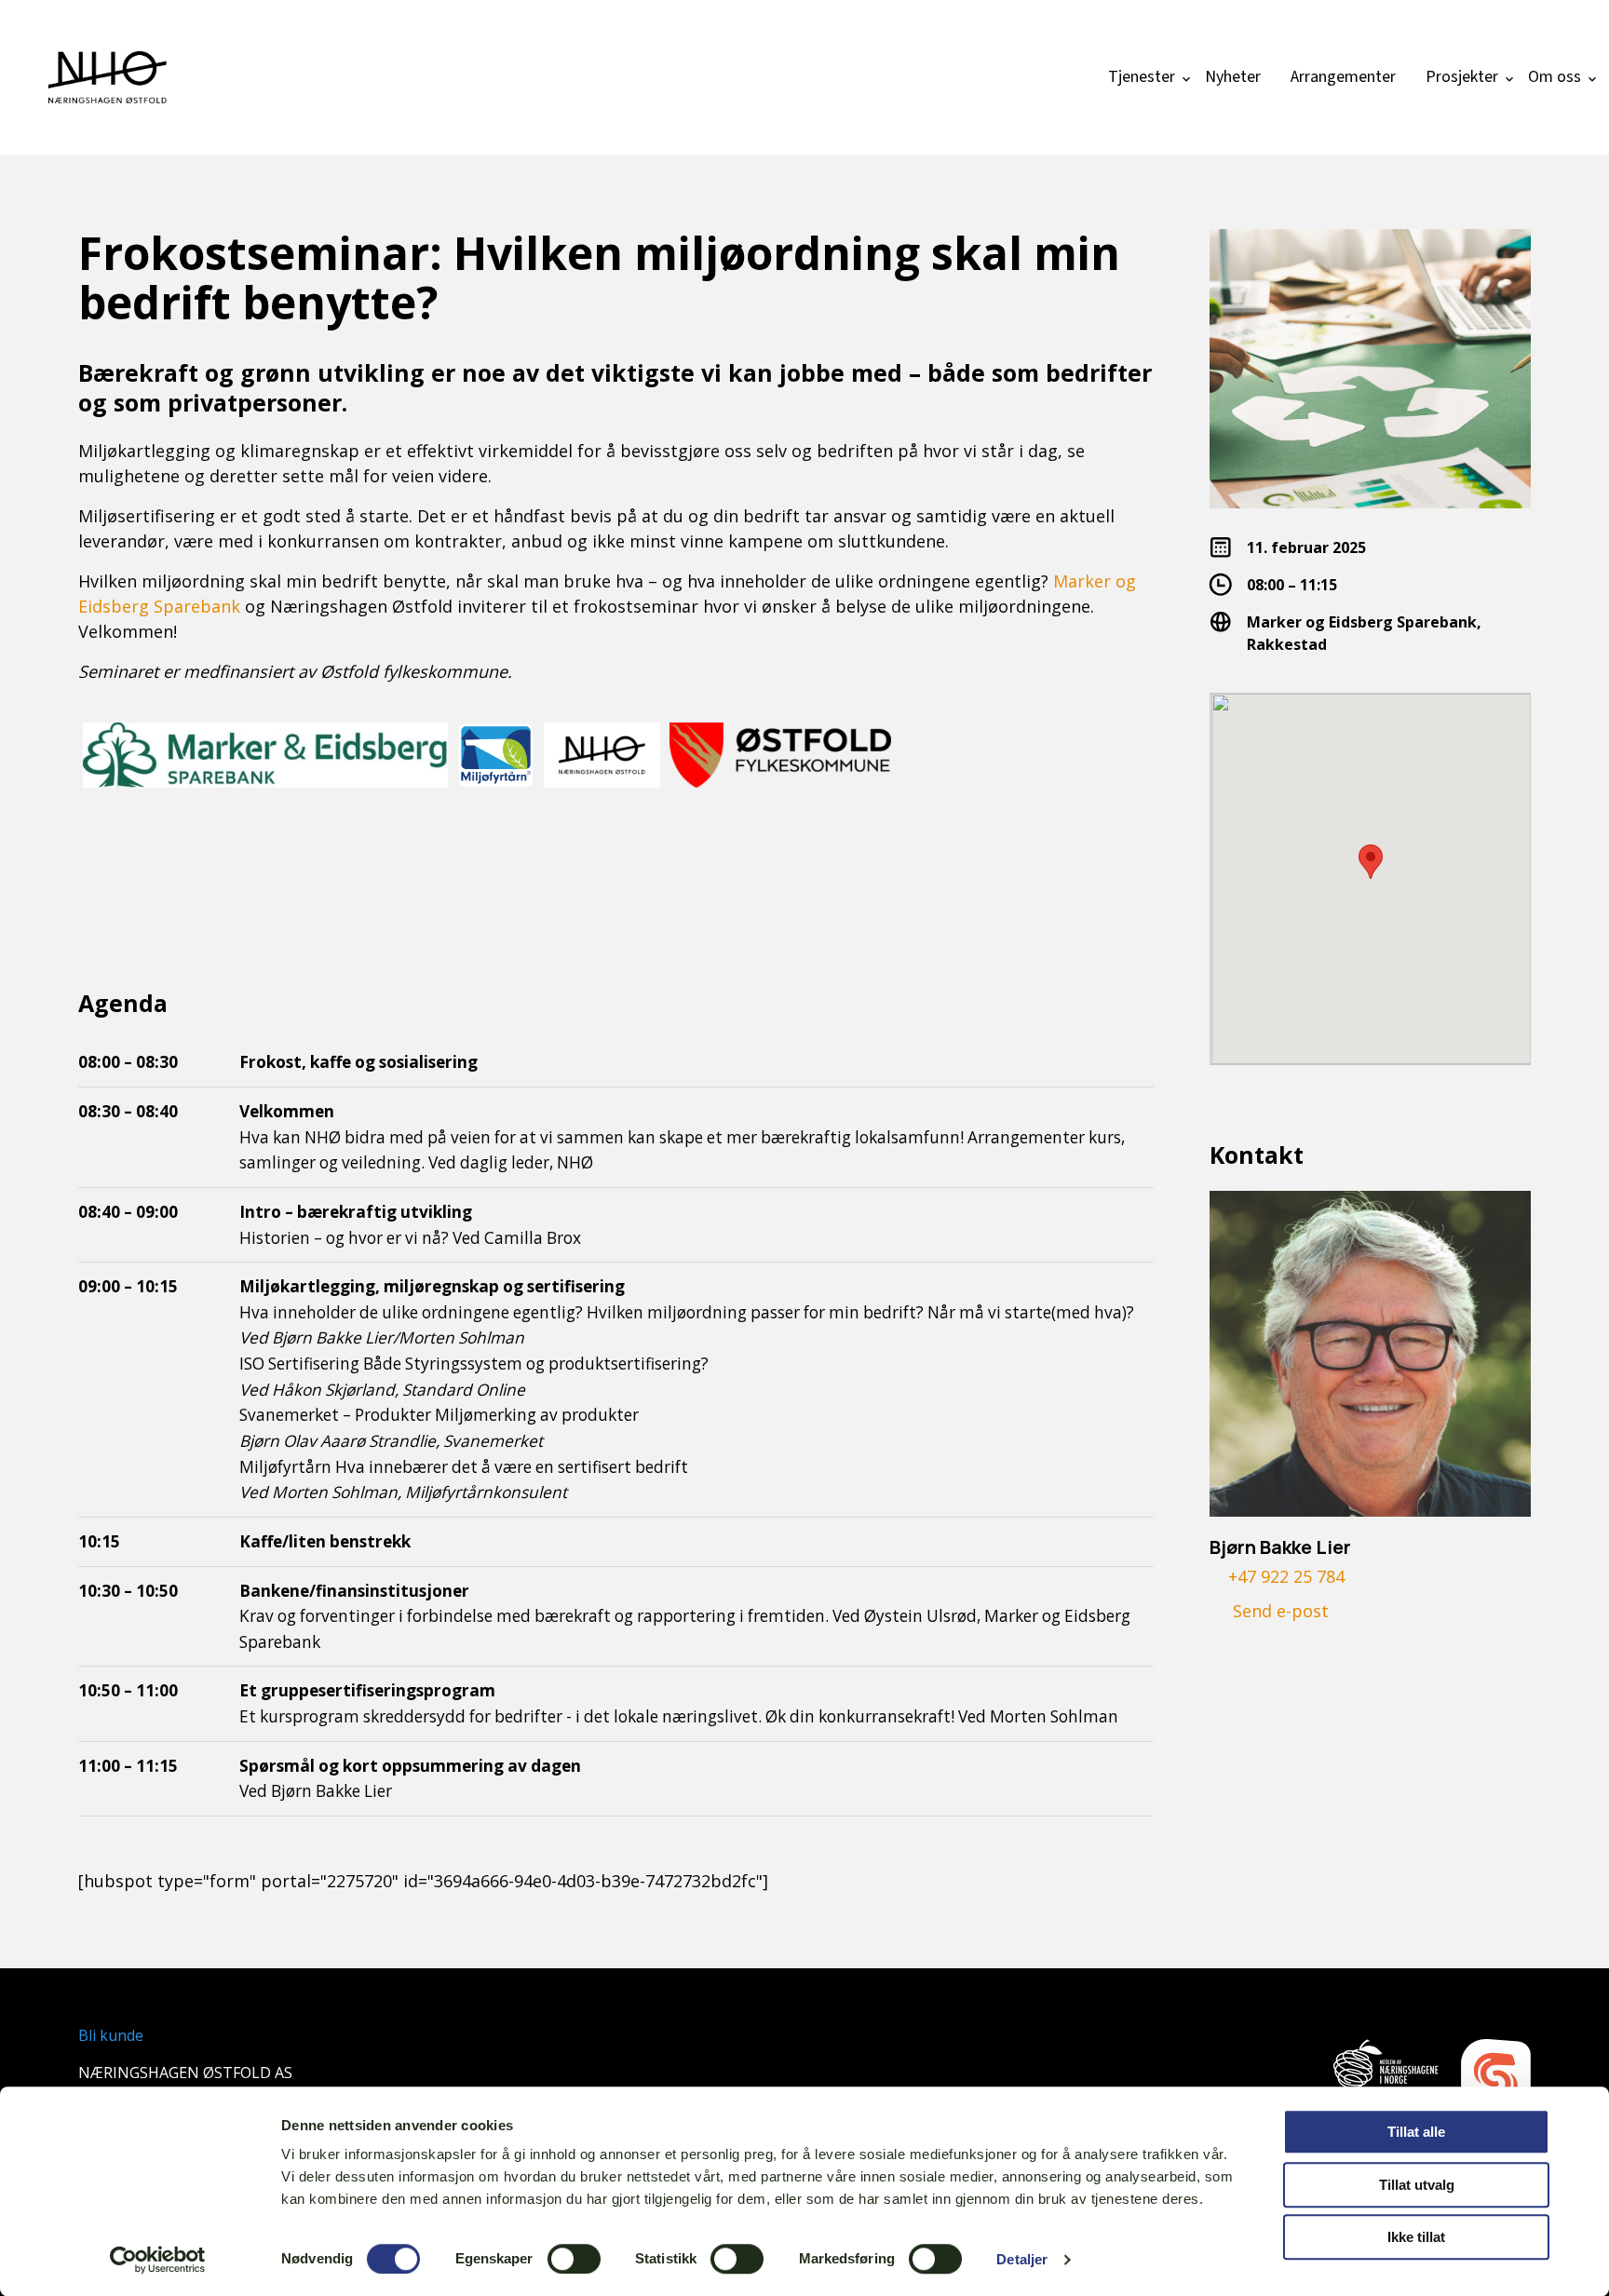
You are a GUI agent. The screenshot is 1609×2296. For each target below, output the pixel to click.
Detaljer (1022, 2259)
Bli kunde (111, 2035)
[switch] (574, 2259)
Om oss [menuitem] (1555, 77)
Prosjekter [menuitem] (1462, 77)
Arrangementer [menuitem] (1343, 77)
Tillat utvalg (1417, 2185)
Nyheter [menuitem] (1233, 77)
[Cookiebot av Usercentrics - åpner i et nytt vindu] (158, 2260)
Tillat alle (1416, 2132)
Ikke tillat (1416, 2237)
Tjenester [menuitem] (1142, 77)
